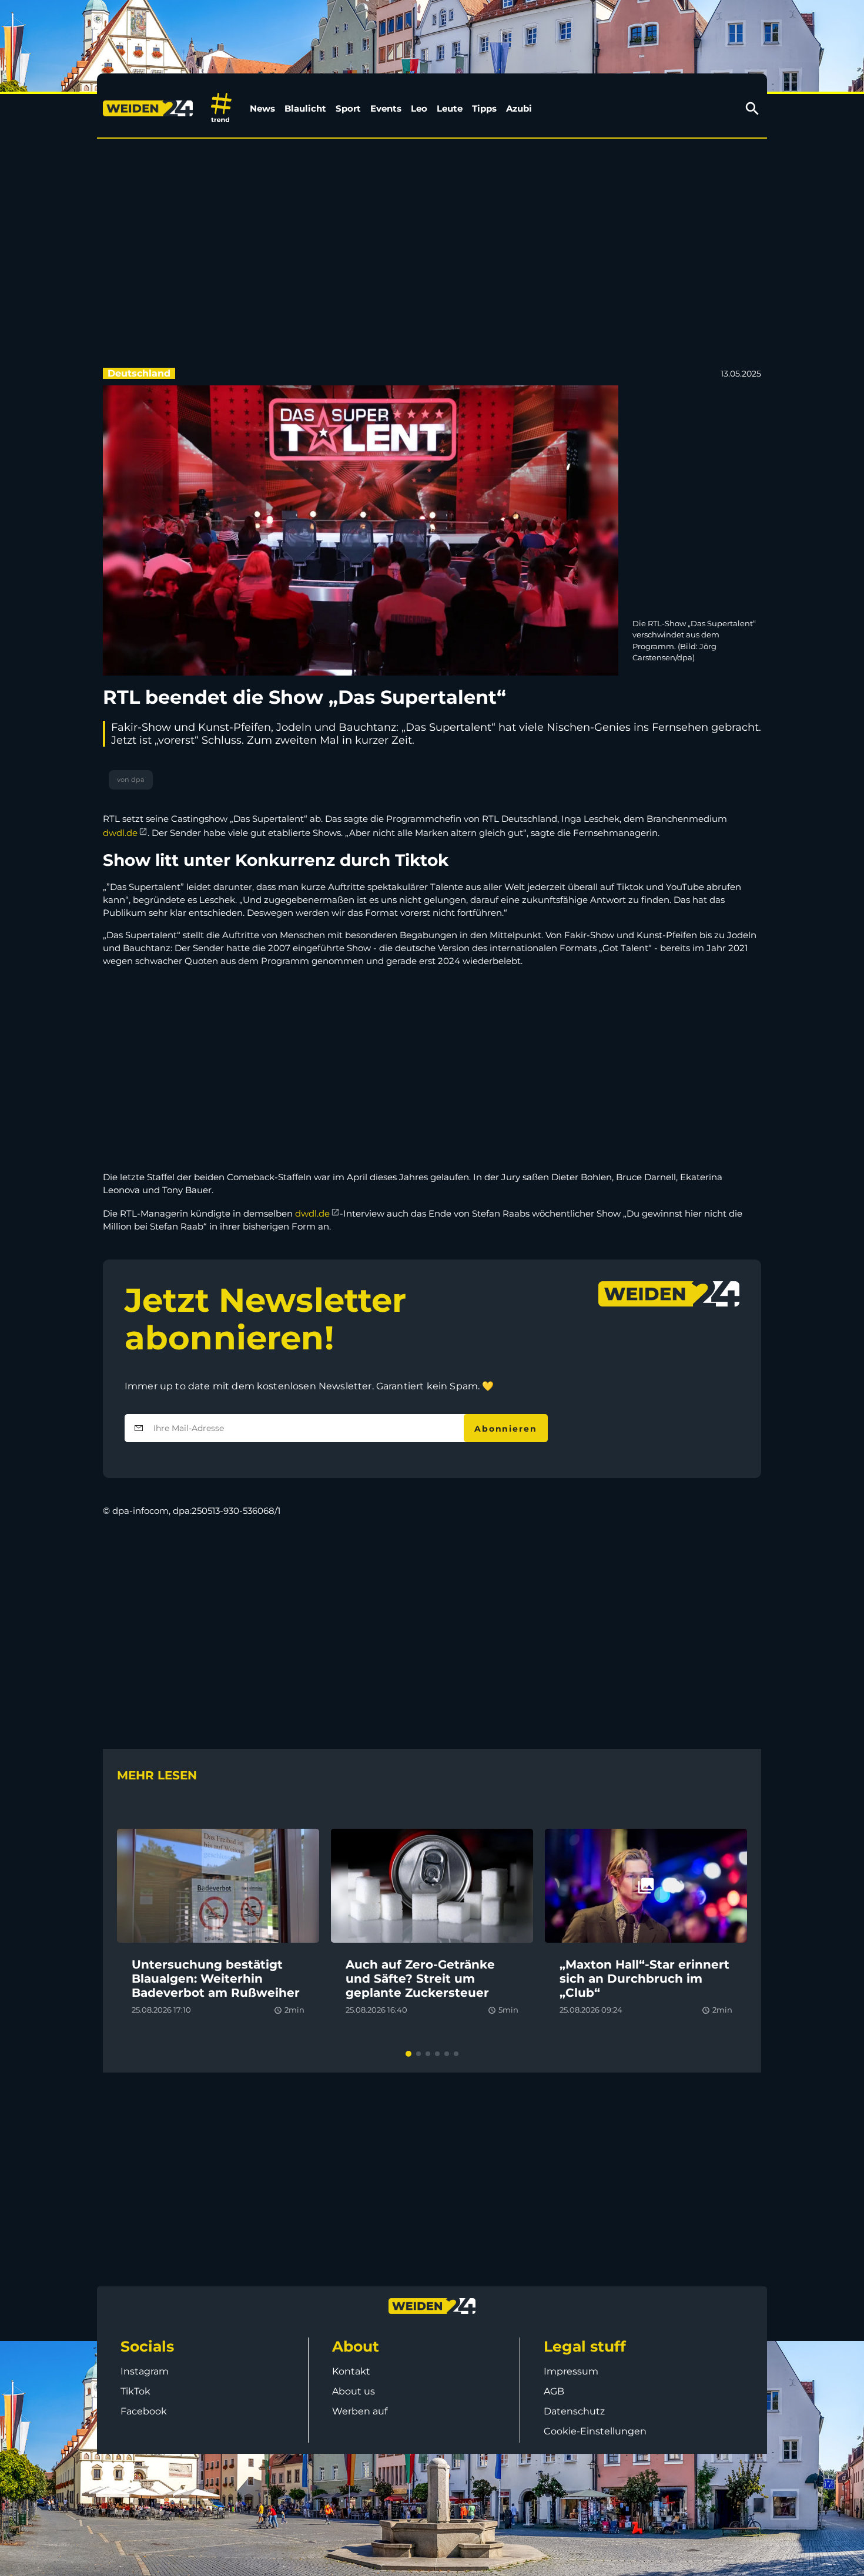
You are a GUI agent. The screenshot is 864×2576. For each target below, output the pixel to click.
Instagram (145, 2371)
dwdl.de (120, 833)
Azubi (519, 108)
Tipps (484, 108)
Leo (419, 108)
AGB (554, 2391)
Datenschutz (574, 2411)
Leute (450, 108)
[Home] (150, 109)
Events (386, 108)
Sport (348, 108)
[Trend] (221, 108)
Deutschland (139, 373)
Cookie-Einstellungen (595, 2431)
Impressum (571, 2371)
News (262, 108)
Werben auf (360, 2411)
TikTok (135, 2391)
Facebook (144, 2411)
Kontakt (351, 2371)
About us (354, 2391)
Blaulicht (305, 108)
